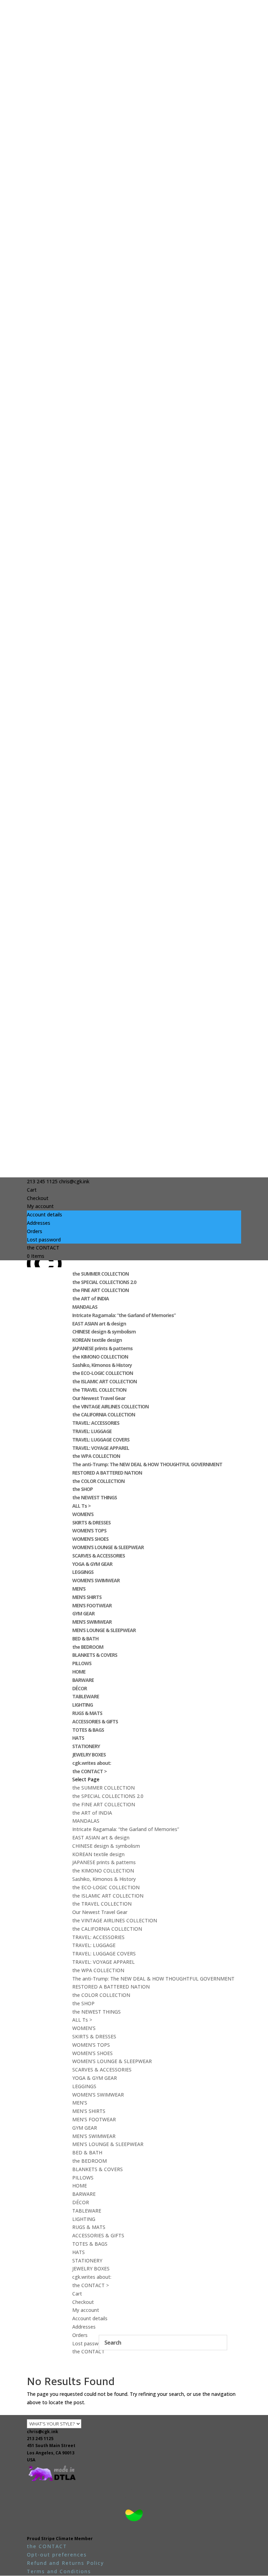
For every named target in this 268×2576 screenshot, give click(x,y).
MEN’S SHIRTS (87, 1597)
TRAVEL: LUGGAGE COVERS (101, 1440)
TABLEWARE (86, 1696)
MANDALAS (85, 1307)
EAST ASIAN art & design (99, 1324)
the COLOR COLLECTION (98, 1481)
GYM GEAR (83, 1613)
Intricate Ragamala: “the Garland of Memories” (124, 1315)
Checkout (38, 1198)
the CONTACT (43, 1248)
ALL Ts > (81, 1506)
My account (40, 1206)
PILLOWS (82, 1663)
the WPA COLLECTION (96, 1456)
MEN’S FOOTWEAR (92, 1605)
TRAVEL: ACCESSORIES (96, 1423)
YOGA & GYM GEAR (92, 1564)
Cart (32, 1190)
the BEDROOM (88, 1647)
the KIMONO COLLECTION (100, 1357)
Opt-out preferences (57, 2555)
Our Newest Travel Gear (99, 1398)
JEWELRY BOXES (89, 1755)
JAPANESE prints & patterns (102, 1348)
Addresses (39, 1223)
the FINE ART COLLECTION (100, 1290)
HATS (78, 1738)
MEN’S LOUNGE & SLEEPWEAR (104, 1630)
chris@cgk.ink (43, 2432)
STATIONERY (86, 1746)
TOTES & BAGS (88, 1730)
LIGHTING (83, 1705)
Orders (35, 1231)
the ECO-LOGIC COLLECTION (103, 1373)
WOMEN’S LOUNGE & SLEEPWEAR (108, 1547)
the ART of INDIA (91, 1298)
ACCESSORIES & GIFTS (95, 1721)
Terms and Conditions (59, 2571)
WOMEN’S (83, 1514)
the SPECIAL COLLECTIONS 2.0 (104, 1282)
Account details (44, 1214)
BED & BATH (85, 1639)
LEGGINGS (83, 1572)
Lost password (44, 1240)
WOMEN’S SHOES (90, 1539)
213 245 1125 (40, 2439)
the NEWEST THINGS (95, 1497)
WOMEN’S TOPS (89, 1531)
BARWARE (83, 1680)
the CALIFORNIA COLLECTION (104, 1414)
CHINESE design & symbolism (104, 1332)
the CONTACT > (90, 1771)
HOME (79, 1672)
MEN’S (79, 1589)
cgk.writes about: (92, 1763)
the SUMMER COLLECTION (100, 1274)
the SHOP (83, 1489)
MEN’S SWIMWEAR (92, 1622)
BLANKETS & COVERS (95, 1655)
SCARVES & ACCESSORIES (99, 1556)
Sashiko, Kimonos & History (102, 1365)
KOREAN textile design (97, 1340)
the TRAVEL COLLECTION (99, 1390)
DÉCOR (80, 1688)
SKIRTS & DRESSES (91, 1522)
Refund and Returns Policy (65, 2563)
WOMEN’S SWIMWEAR (96, 1580)
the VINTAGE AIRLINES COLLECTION (110, 1406)
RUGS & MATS (87, 1713)
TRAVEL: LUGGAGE (92, 1431)
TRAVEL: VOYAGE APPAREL (101, 1448)
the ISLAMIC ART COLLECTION (105, 1381)
